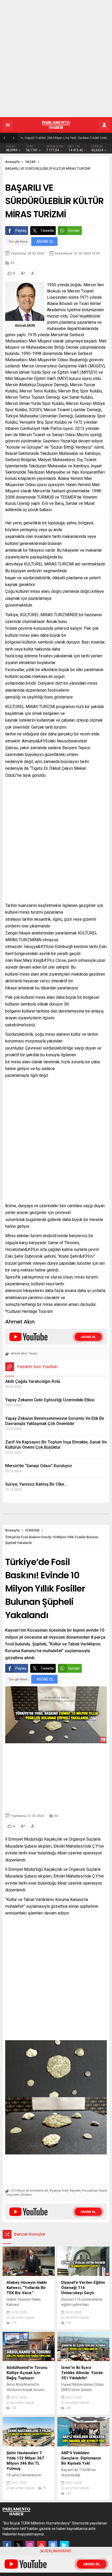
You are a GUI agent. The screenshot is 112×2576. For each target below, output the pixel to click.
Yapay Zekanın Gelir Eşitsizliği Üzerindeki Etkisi (50, 1400)
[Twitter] (18, 2545)
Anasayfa (12, 162)
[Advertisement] (56, 59)
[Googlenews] (53, 2545)
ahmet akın (19, 1353)
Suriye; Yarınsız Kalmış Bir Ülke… (36, 1484)
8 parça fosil (59, 2190)
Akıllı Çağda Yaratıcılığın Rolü (33, 1381)
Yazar (33, 1353)
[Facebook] (7, 2545)
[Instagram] (30, 2545)
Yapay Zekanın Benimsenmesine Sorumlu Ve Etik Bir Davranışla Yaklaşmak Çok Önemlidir (55, 1421)
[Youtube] (41, 2545)
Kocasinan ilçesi (95, 2190)
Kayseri (75, 2190)
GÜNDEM (32, 1530)
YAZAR (30, 162)
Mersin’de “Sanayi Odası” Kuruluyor (39, 1466)
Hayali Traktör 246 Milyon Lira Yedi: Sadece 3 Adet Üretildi (67, 138)
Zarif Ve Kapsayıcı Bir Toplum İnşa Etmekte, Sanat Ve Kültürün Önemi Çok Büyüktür (56, 1445)
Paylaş (21, 231)
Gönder (74, 231)
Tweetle (47, 231)
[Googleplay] (64, 2545)
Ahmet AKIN (25, 326)
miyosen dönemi (19, 2195)
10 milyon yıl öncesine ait (29, 2190)
